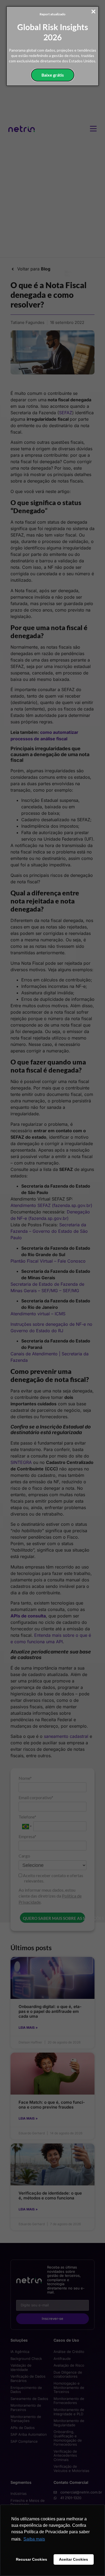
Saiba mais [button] (34, 2539)
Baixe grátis (53, 75)
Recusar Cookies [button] (31, 2559)
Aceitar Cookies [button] (73, 2559)
